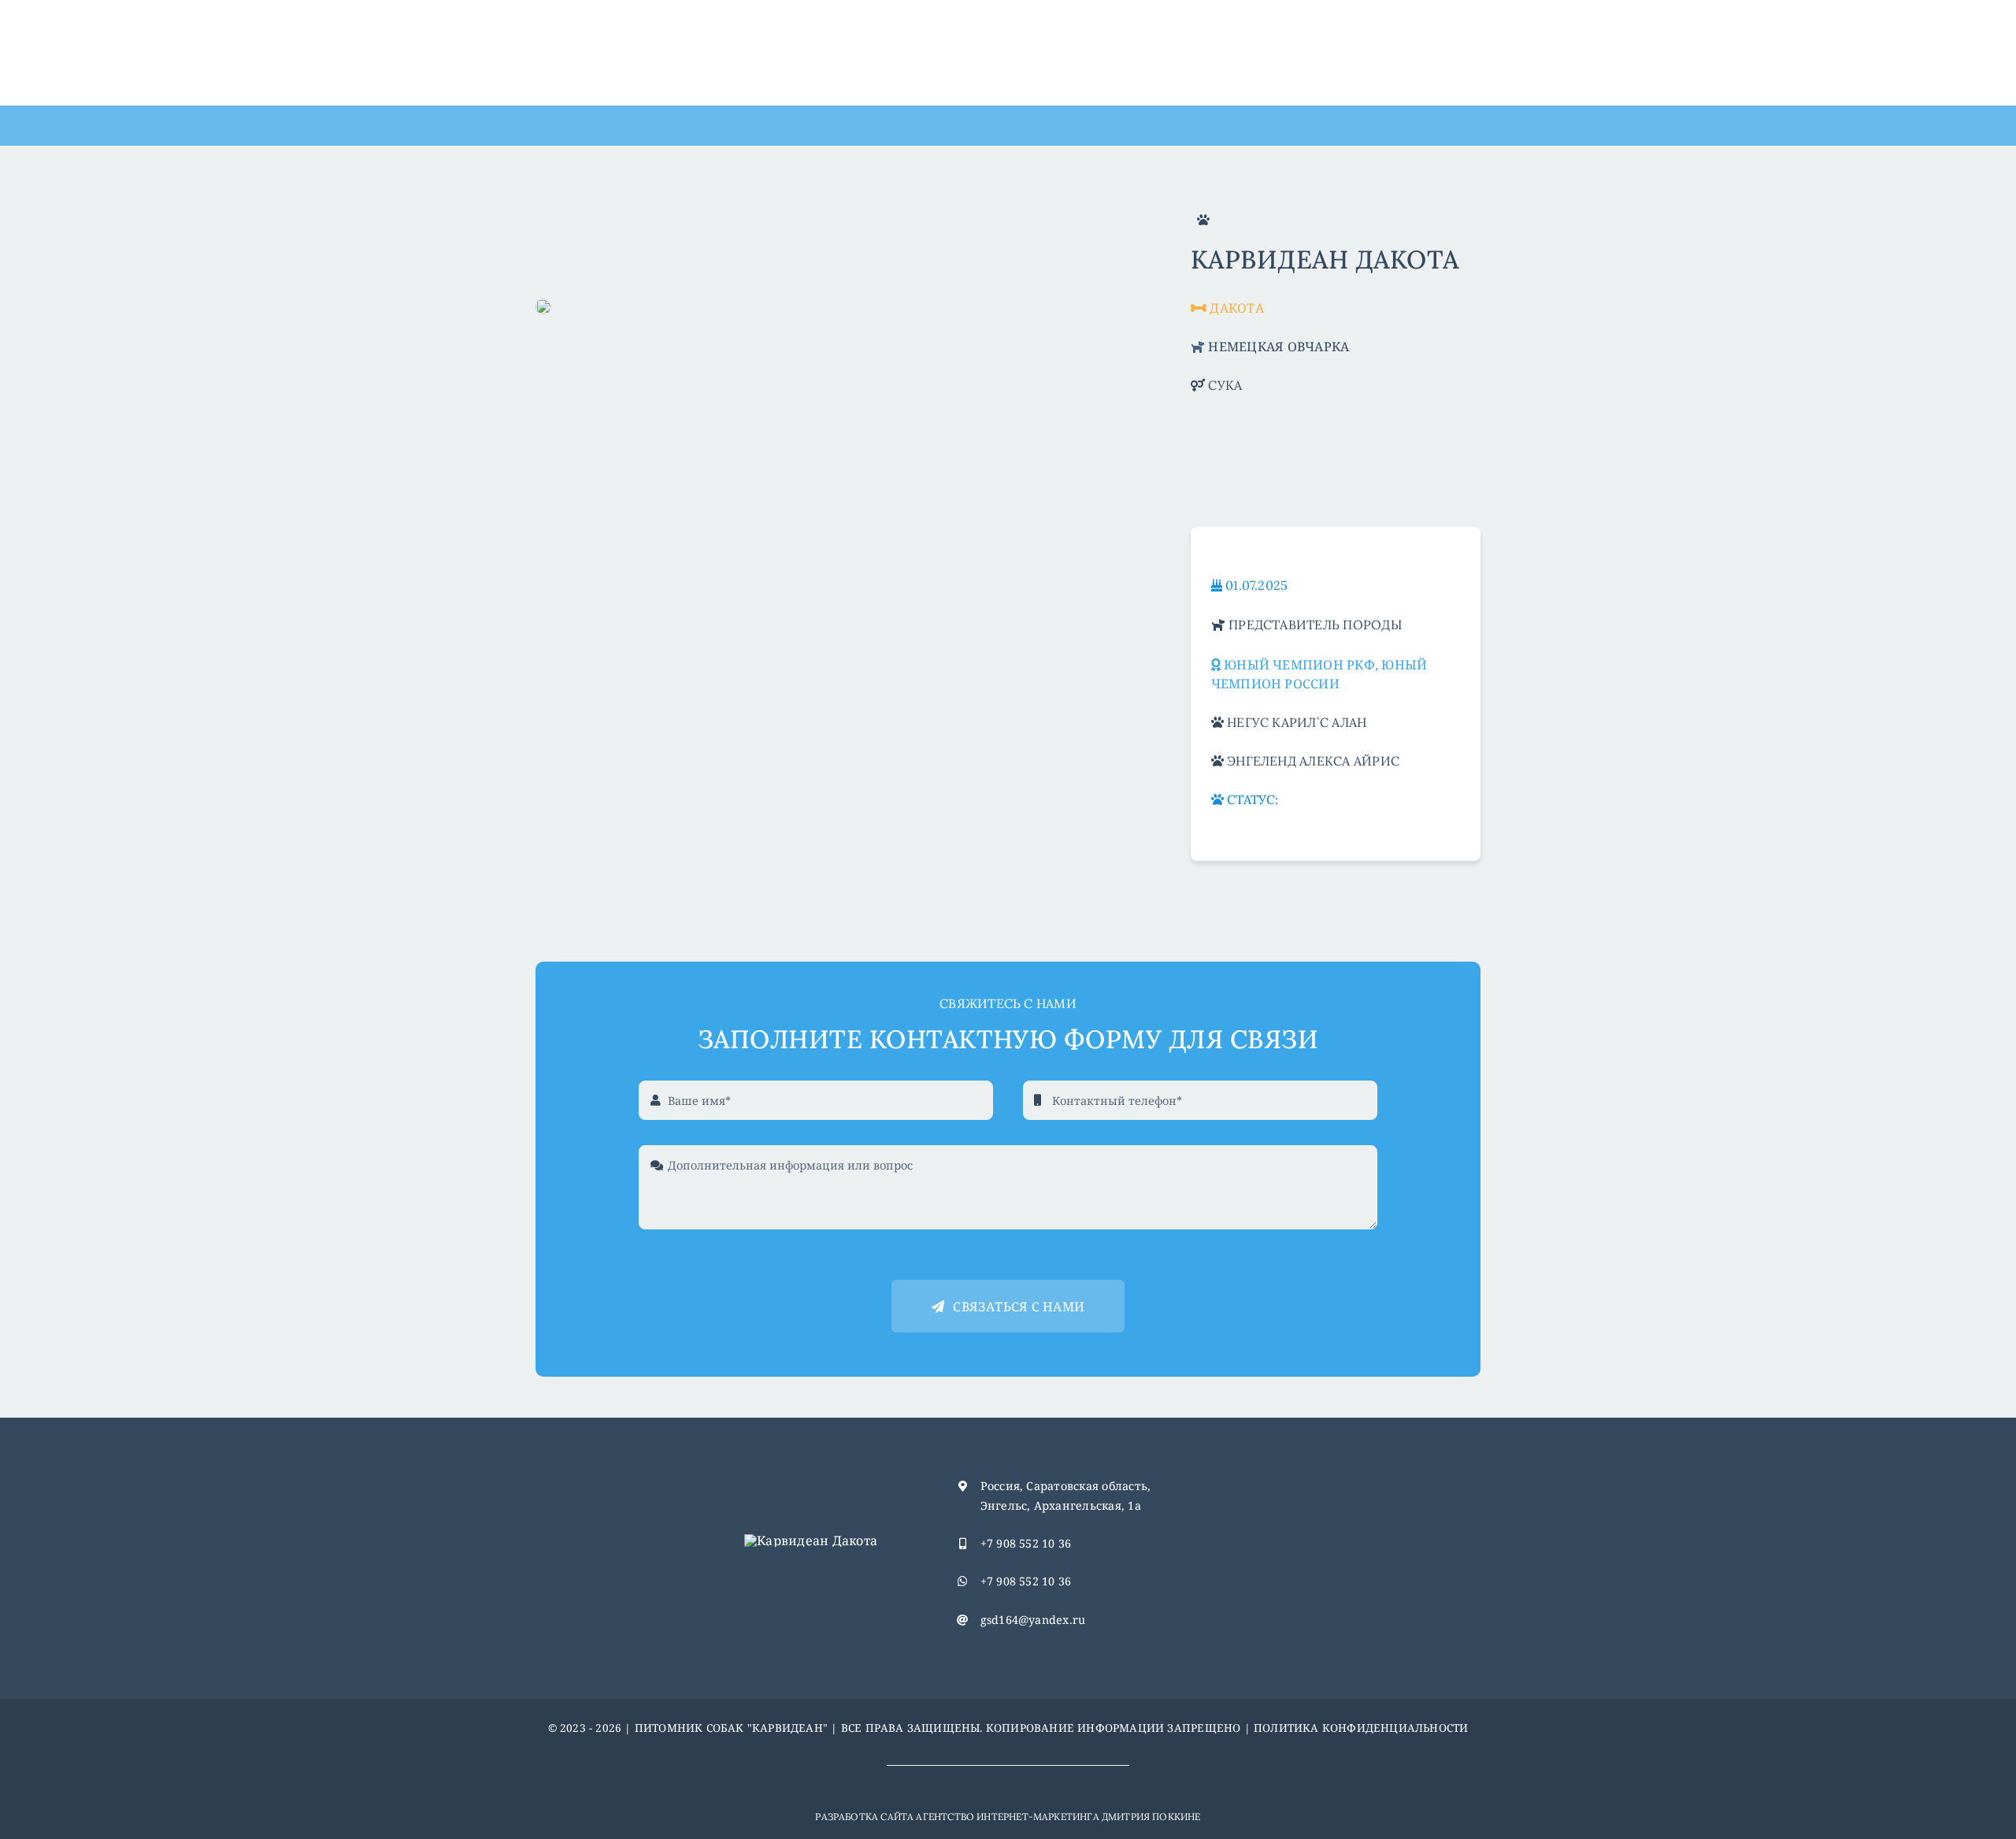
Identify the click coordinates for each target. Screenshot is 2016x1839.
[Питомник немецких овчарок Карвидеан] (811, 1541)
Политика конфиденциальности (1361, 1728)
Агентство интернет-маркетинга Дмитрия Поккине (1058, 1817)
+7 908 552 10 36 (1026, 1543)
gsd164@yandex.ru (1033, 1620)
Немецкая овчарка (1279, 347)
